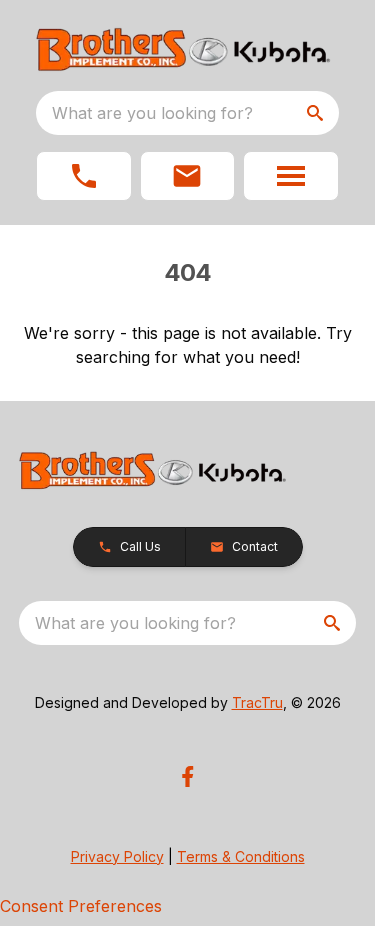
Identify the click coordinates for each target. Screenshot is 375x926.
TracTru (257, 702)
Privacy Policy (117, 856)
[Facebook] (187, 776)
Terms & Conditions (241, 856)
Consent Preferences (81, 906)
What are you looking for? (152, 113)
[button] (84, 176)
